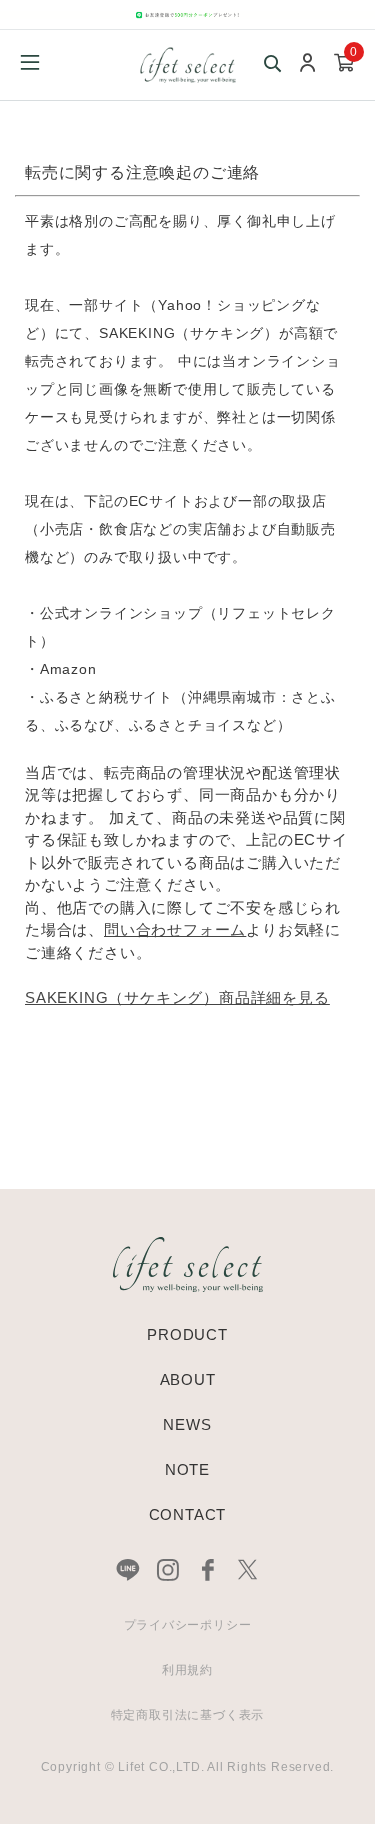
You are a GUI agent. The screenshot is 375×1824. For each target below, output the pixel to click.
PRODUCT (187, 1334)
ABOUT (188, 1379)
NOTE (187, 1469)
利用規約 (187, 1670)
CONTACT (188, 1514)
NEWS (187, 1424)
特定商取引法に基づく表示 (188, 1715)
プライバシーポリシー (188, 1625)
